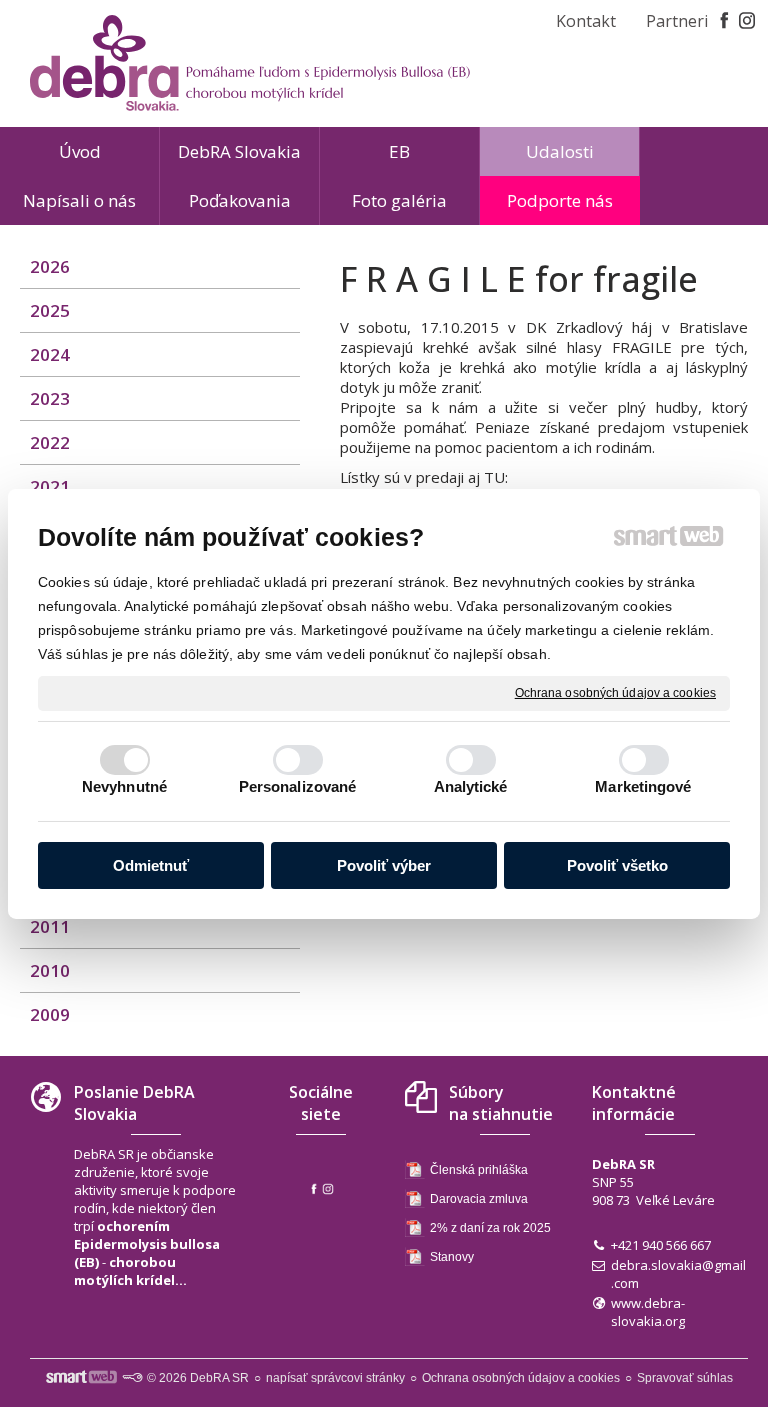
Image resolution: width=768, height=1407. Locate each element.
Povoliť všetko (617, 865)
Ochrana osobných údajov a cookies (615, 692)
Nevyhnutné (124, 786)
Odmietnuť (151, 865)
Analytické (471, 786)
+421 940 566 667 (661, 1245)
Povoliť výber (384, 865)
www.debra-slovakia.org (648, 1312)
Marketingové (643, 786)
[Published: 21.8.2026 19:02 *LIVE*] (132, 1378)
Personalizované (298, 786)
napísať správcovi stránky (335, 1378)
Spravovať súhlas (685, 1378)
